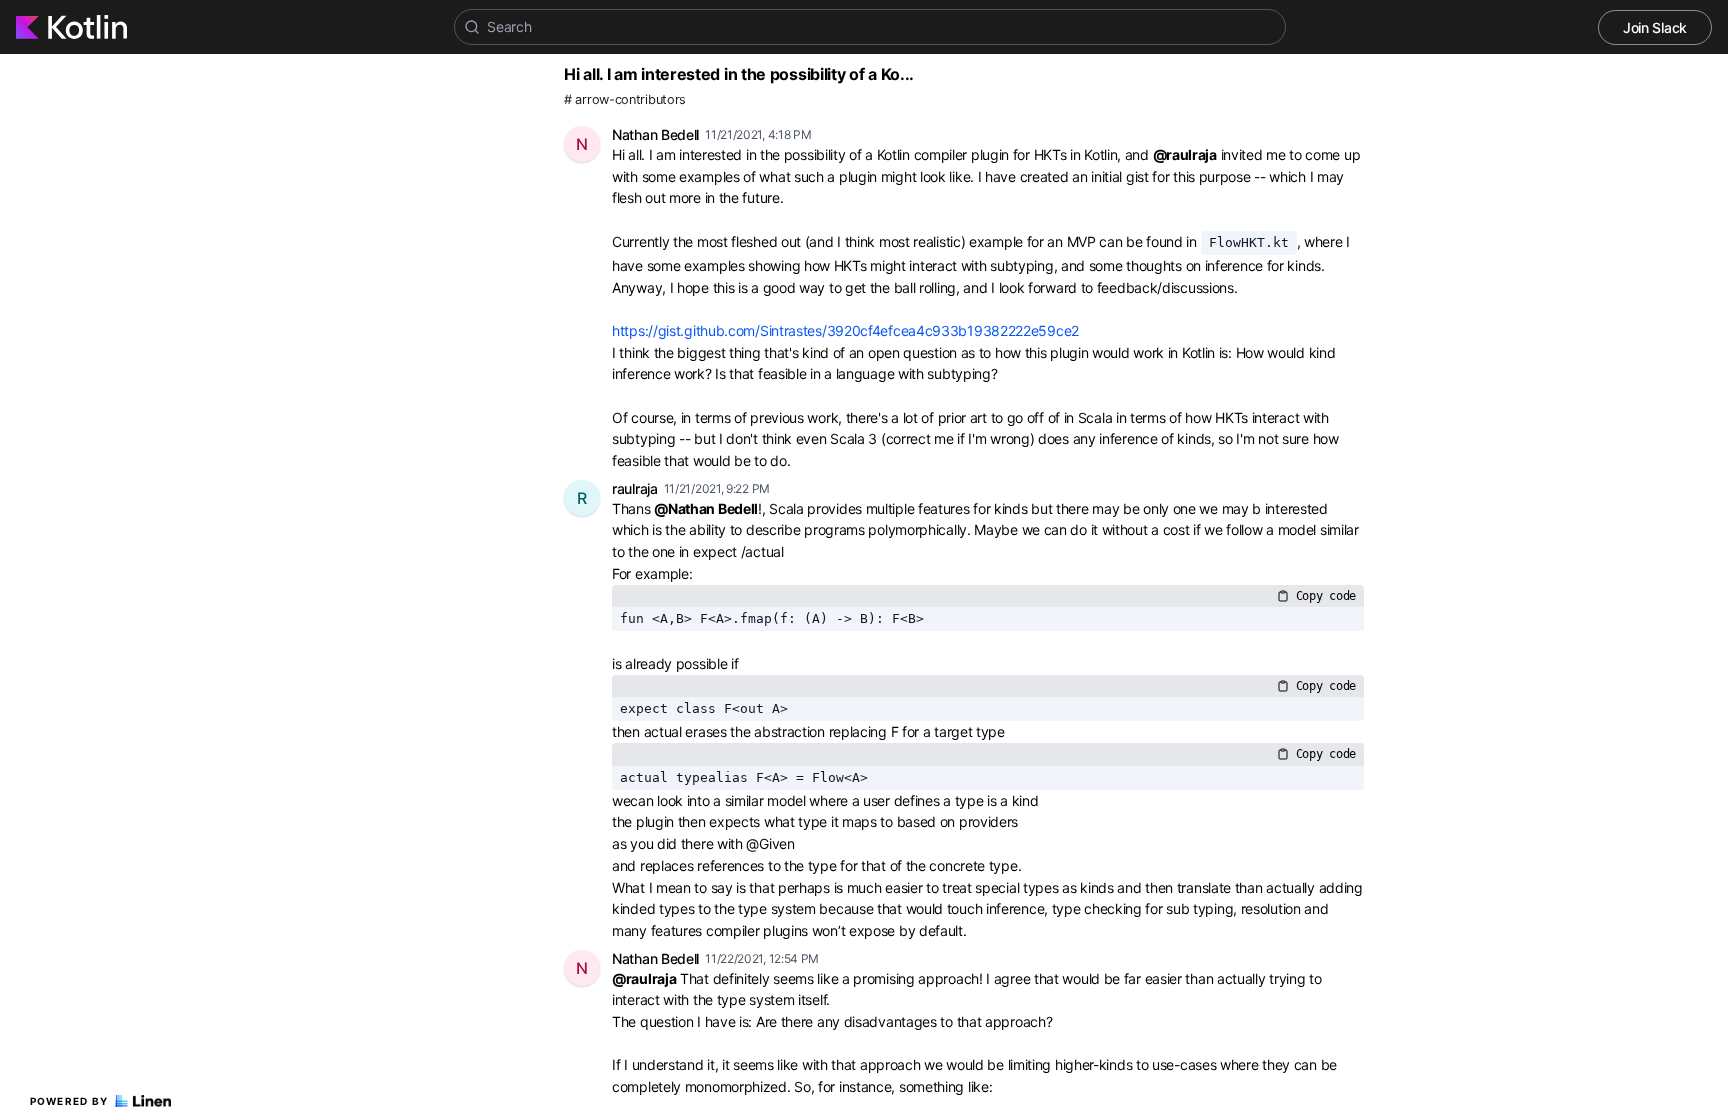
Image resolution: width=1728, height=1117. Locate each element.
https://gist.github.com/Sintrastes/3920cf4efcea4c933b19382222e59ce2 (845, 330)
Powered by (69, 1101)
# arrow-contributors (625, 99)
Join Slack (1655, 27)
